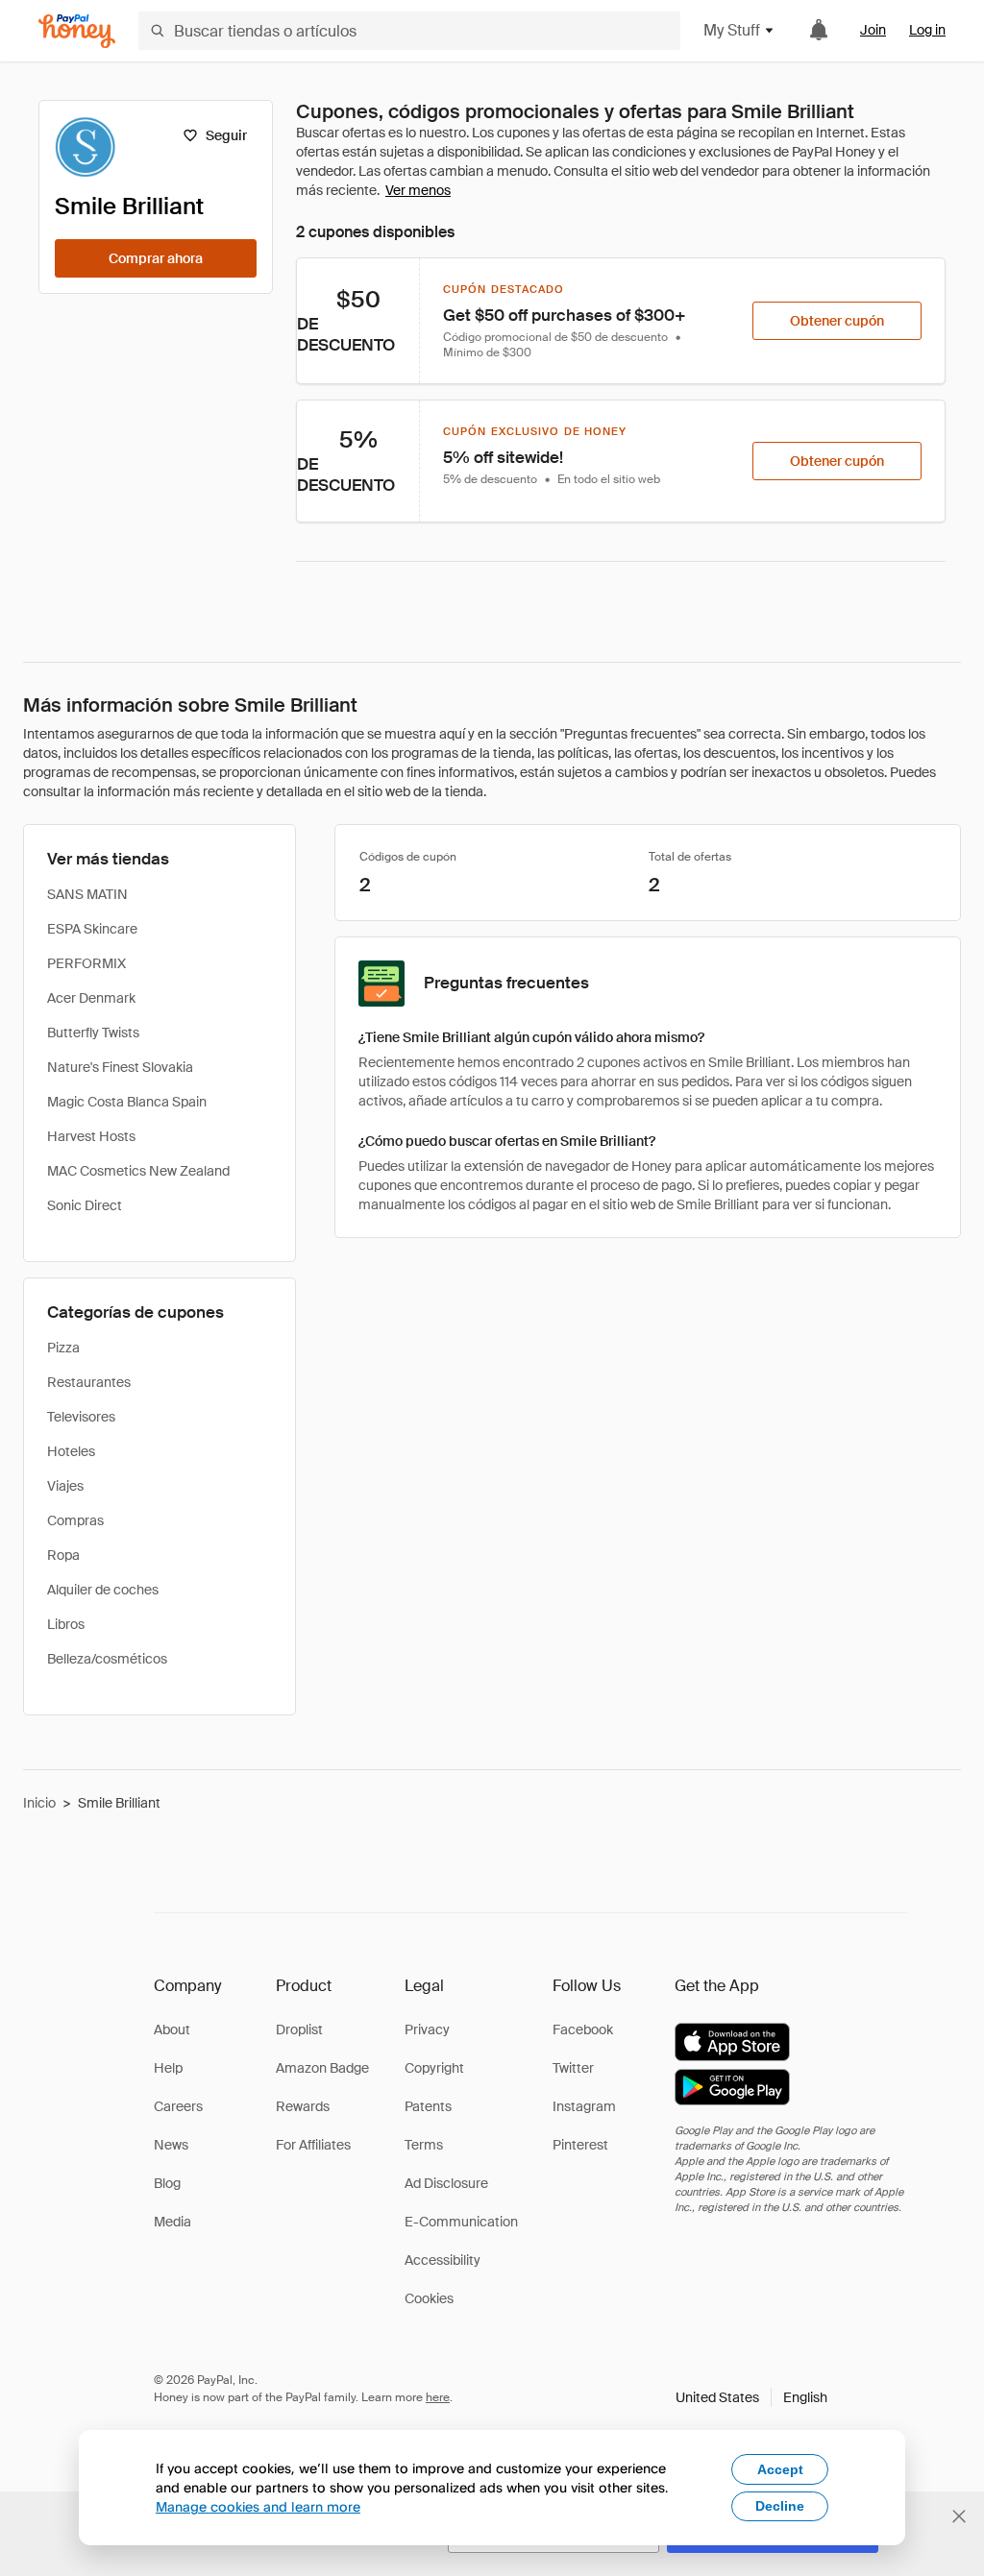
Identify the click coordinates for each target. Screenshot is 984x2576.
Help (168, 2068)
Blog (167, 2183)
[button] (751, 2397)
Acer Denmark (91, 998)
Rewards (303, 2106)
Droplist (299, 2029)
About (172, 2029)
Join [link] (873, 30)
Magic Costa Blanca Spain (127, 1102)
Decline (780, 2506)
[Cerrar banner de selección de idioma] (959, 2516)
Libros (66, 1624)
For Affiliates (313, 2145)
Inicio (39, 1803)
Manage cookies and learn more (258, 2506)
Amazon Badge (322, 2068)
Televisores (81, 1417)
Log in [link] (927, 30)
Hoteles (71, 1451)
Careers (178, 2106)
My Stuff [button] (732, 30)
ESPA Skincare (92, 929)
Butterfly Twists (93, 1033)
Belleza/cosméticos (107, 1659)
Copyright (434, 2068)
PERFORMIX (86, 963)
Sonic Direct (85, 1205)
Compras (75, 1520)
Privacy (427, 2029)
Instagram (584, 2106)
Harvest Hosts (91, 1136)
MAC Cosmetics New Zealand (138, 1171)
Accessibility (443, 2260)
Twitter (573, 2068)
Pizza (63, 1348)
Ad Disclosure (446, 2183)
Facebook (583, 2029)
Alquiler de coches (103, 1590)
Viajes (65, 1486)
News (171, 2145)
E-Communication (461, 2222)
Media (172, 2222)
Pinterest (580, 2145)
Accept (780, 2469)
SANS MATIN (87, 894)
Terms (424, 2145)
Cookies (429, 2298)
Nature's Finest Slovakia (120, 1067)
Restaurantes (89, 1382)
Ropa (63, 1555)
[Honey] (77, 31)
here (438, 2397)
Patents (428, 2106)
